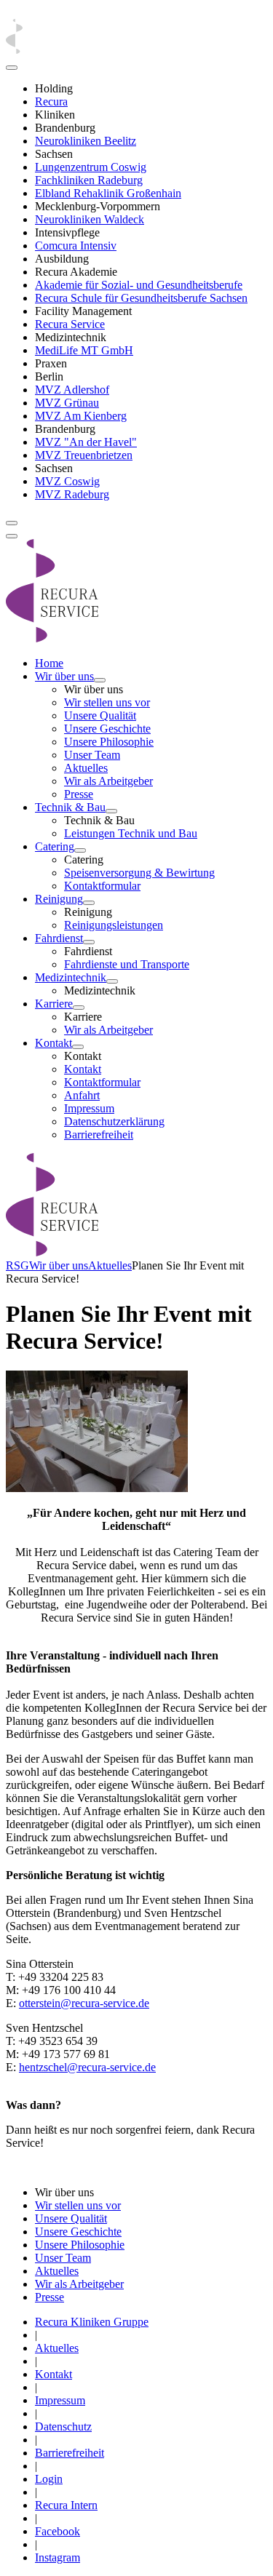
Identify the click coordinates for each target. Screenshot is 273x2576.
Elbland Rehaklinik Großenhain (108, 193)
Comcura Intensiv (76, 246)
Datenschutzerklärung (114, 1121)
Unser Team (92, 755)
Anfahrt (82, 1095)
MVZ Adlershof (72, 390)
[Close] (12, 68)
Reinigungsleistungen (114, 925)
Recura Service (70, 324)
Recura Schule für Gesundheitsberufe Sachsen (141, 298)
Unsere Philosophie (109, 742)
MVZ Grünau (67, 403)
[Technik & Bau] (111, 811)
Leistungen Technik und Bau (131, 833)
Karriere (54, 1004)
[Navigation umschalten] (12, 523)
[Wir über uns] (100, 680)
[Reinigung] (89, 903)
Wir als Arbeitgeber (108, 781)
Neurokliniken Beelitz (86, 141)
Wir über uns (64, 676)
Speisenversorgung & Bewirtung (139, 873)
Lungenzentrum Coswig (91, 167)
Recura (51, 101)
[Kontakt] (78, 1047)
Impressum (89, 1108)
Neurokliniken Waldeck (90, 219)
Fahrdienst (59, 938)
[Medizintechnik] (112, 981)
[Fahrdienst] (89, 942)
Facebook (58, 2531)
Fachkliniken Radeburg (89, 180)
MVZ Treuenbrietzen (84, 455)
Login (49, 2479)
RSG (17, 1265)
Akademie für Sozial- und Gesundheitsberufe (139, 285)
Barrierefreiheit (99, 1135)
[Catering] (80, 850)
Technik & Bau (70, 807)
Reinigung (59, 899)
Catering (55, 846)
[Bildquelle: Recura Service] (97, 1488)
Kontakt (54, 1043)
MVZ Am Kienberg (81, 416)
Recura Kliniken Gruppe (92, 2322)
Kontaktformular (102, 886)
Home (49, 663)
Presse (79, 794)
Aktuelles (86, 768)
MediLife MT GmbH (84, 350)
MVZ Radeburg (72, 494)
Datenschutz (63, 2427)
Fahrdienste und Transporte (127, 964)
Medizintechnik (71, 977)
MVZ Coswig (67, 481)
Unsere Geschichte (107, 729)
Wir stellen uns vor (107, 702)
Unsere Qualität (100, 715)
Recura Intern (66, 2505)
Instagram (58, 2557)
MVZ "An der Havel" (86, 442)
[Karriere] (79, 1008)
